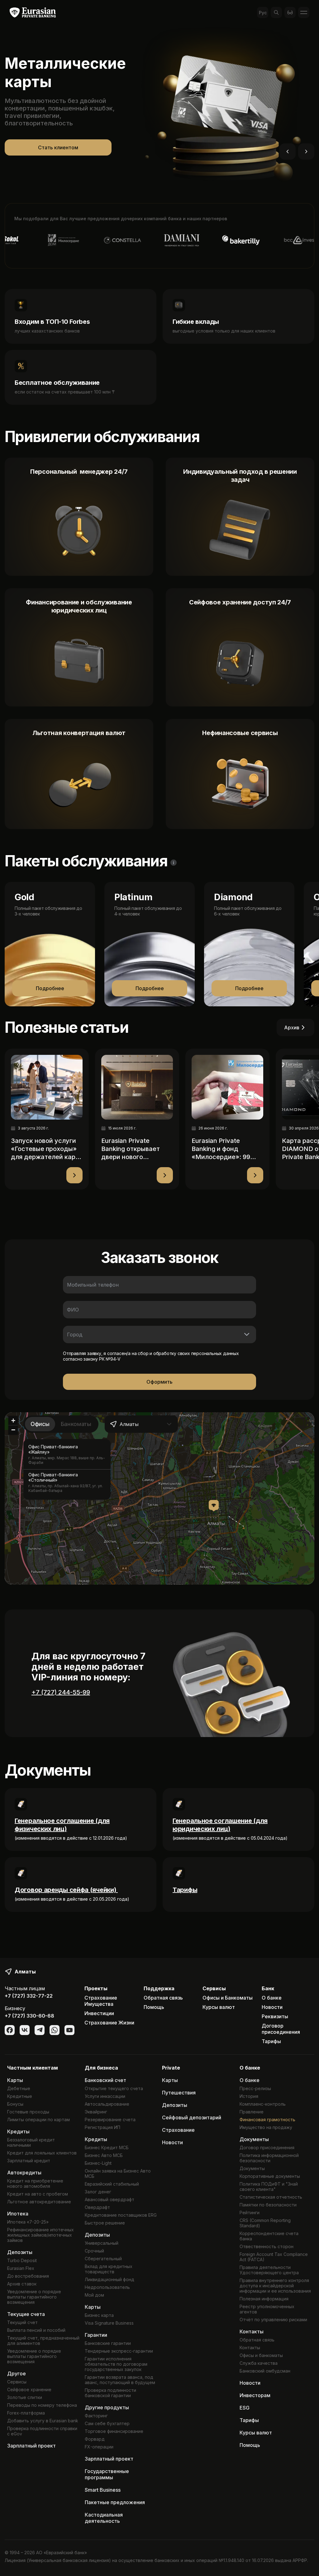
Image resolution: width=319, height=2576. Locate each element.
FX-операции (99, 2447)
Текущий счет (22, 2322)
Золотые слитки (25, 2397)
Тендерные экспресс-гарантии (119, 2351)
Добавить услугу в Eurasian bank (43, 2421)
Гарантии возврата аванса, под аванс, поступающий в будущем (121, 2380)
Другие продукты (107, 2407)
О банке (272, 1998)
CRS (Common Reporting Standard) (265, 2223)
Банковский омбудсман (265, 2371)
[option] (67, 1454)
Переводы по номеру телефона (42, 2405)
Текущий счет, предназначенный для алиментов (43, 2341)
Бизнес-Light (98, 2163)
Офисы (40, 1424)
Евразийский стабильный (112, 2184)
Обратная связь (163, 1998)
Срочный (94, 2251)
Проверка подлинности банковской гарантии (110, 2393)
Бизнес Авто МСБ (104, 2155)
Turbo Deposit (22, 2260)
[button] (214, 1506)
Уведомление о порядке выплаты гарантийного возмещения (34, 2297)
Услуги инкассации (105, 2096)
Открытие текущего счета (114, 2088)
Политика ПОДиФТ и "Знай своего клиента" (269, 2187)
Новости (272, 2007)
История (249, 2096)
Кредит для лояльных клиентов (42, 2153)
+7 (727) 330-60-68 (29, 2016)
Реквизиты (275, 2016)
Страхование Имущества (101, 2001)
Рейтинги (250, 2213)
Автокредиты (24, 2173)
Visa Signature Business (109, 2323)
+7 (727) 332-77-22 (29, 1996)
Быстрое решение (105, 2223)
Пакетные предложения (115, 2502)
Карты (15, 2080)
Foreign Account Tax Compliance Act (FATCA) (274, 2257)
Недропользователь (107, 2287)
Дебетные (19, 2088)
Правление (252, 2112)
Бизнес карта (99, 2315)
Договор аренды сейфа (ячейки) (66, 1890)
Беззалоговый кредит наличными (31, 2142)
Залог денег (98, 2192)
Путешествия (179, 2093)
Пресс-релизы (255, 2088)
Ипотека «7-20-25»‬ (28, 2222)
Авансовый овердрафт (110, 2199)
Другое (17, 2373)
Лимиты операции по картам (38, 2119)
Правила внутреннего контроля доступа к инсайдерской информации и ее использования (275, 2286)
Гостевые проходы (28, 2112)
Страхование (178, 2130)
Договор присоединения (281, 2029)
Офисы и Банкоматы (228, 1998)
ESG (245, 2408)
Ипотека (18, 2214)
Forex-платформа (26, 2413)
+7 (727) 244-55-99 (61, 1692)
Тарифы (185, 1890)
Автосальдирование (107, 2104)
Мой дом (94, 2295)
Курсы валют (219, 2007)
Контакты (252, 2331)
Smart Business (103, 2490)
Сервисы (17, 2382)
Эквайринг (96, 2112)
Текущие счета (26, 2314)
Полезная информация (264, 2299)
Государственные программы (107, 2474)
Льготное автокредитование (39, 2202)
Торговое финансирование (114, 2431)
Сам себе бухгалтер (107, 2423)
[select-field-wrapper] (159, 1335)
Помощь (154, 2007)
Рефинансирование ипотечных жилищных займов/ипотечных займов (40, 2235)
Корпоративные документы (270, 2176)
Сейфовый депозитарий (192, 2117)
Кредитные (20, 2096)
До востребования (28, 2276)
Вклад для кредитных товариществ (109, 2269)
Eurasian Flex (21, 2268)
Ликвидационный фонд (110, 2279)
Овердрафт (97, 2207)
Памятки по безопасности (268, 2205)
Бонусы (15, 2104)
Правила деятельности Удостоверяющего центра (269, 2270)
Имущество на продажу (266, 2127)
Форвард (95, 2439)
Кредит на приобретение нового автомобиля (35, 2183)
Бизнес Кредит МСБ (107, 2147)
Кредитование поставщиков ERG (121, 2215)
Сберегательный (103, 2259)
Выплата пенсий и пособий (36, 2330)
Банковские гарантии (108, 2343)
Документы (254, 2139)
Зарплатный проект (31, 2446)
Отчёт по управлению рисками (273, 2320)
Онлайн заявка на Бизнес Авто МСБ (118, 2173)
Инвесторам (255, 2395)
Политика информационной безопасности (269, 2158)
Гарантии (96, 2335)
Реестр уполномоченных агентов (267, 2309)
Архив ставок (22, 2284)
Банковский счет (105, 2080)
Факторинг (96, 2416)
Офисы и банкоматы (261, 2355)
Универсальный (102, 2243)
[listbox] (67, 1469)
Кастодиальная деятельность (104, 2518)
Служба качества (259, 2363)
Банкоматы (76, 1424)
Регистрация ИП (102, 2127)
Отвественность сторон (267, 2246)
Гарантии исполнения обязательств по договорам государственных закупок (116, 2364)
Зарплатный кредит (29, 2161)
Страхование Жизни (109, 2023)
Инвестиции (99, 2013)
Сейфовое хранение (29, 2390)
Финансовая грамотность (267, 2119)
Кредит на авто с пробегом (38, 2194)
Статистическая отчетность (271, 2197)
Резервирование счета (110, 2119)
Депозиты (20, 2252)
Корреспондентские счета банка (269, 2236)
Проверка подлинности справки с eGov (42, 2431)
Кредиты (18, 2131)
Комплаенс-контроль (263, 2104)
